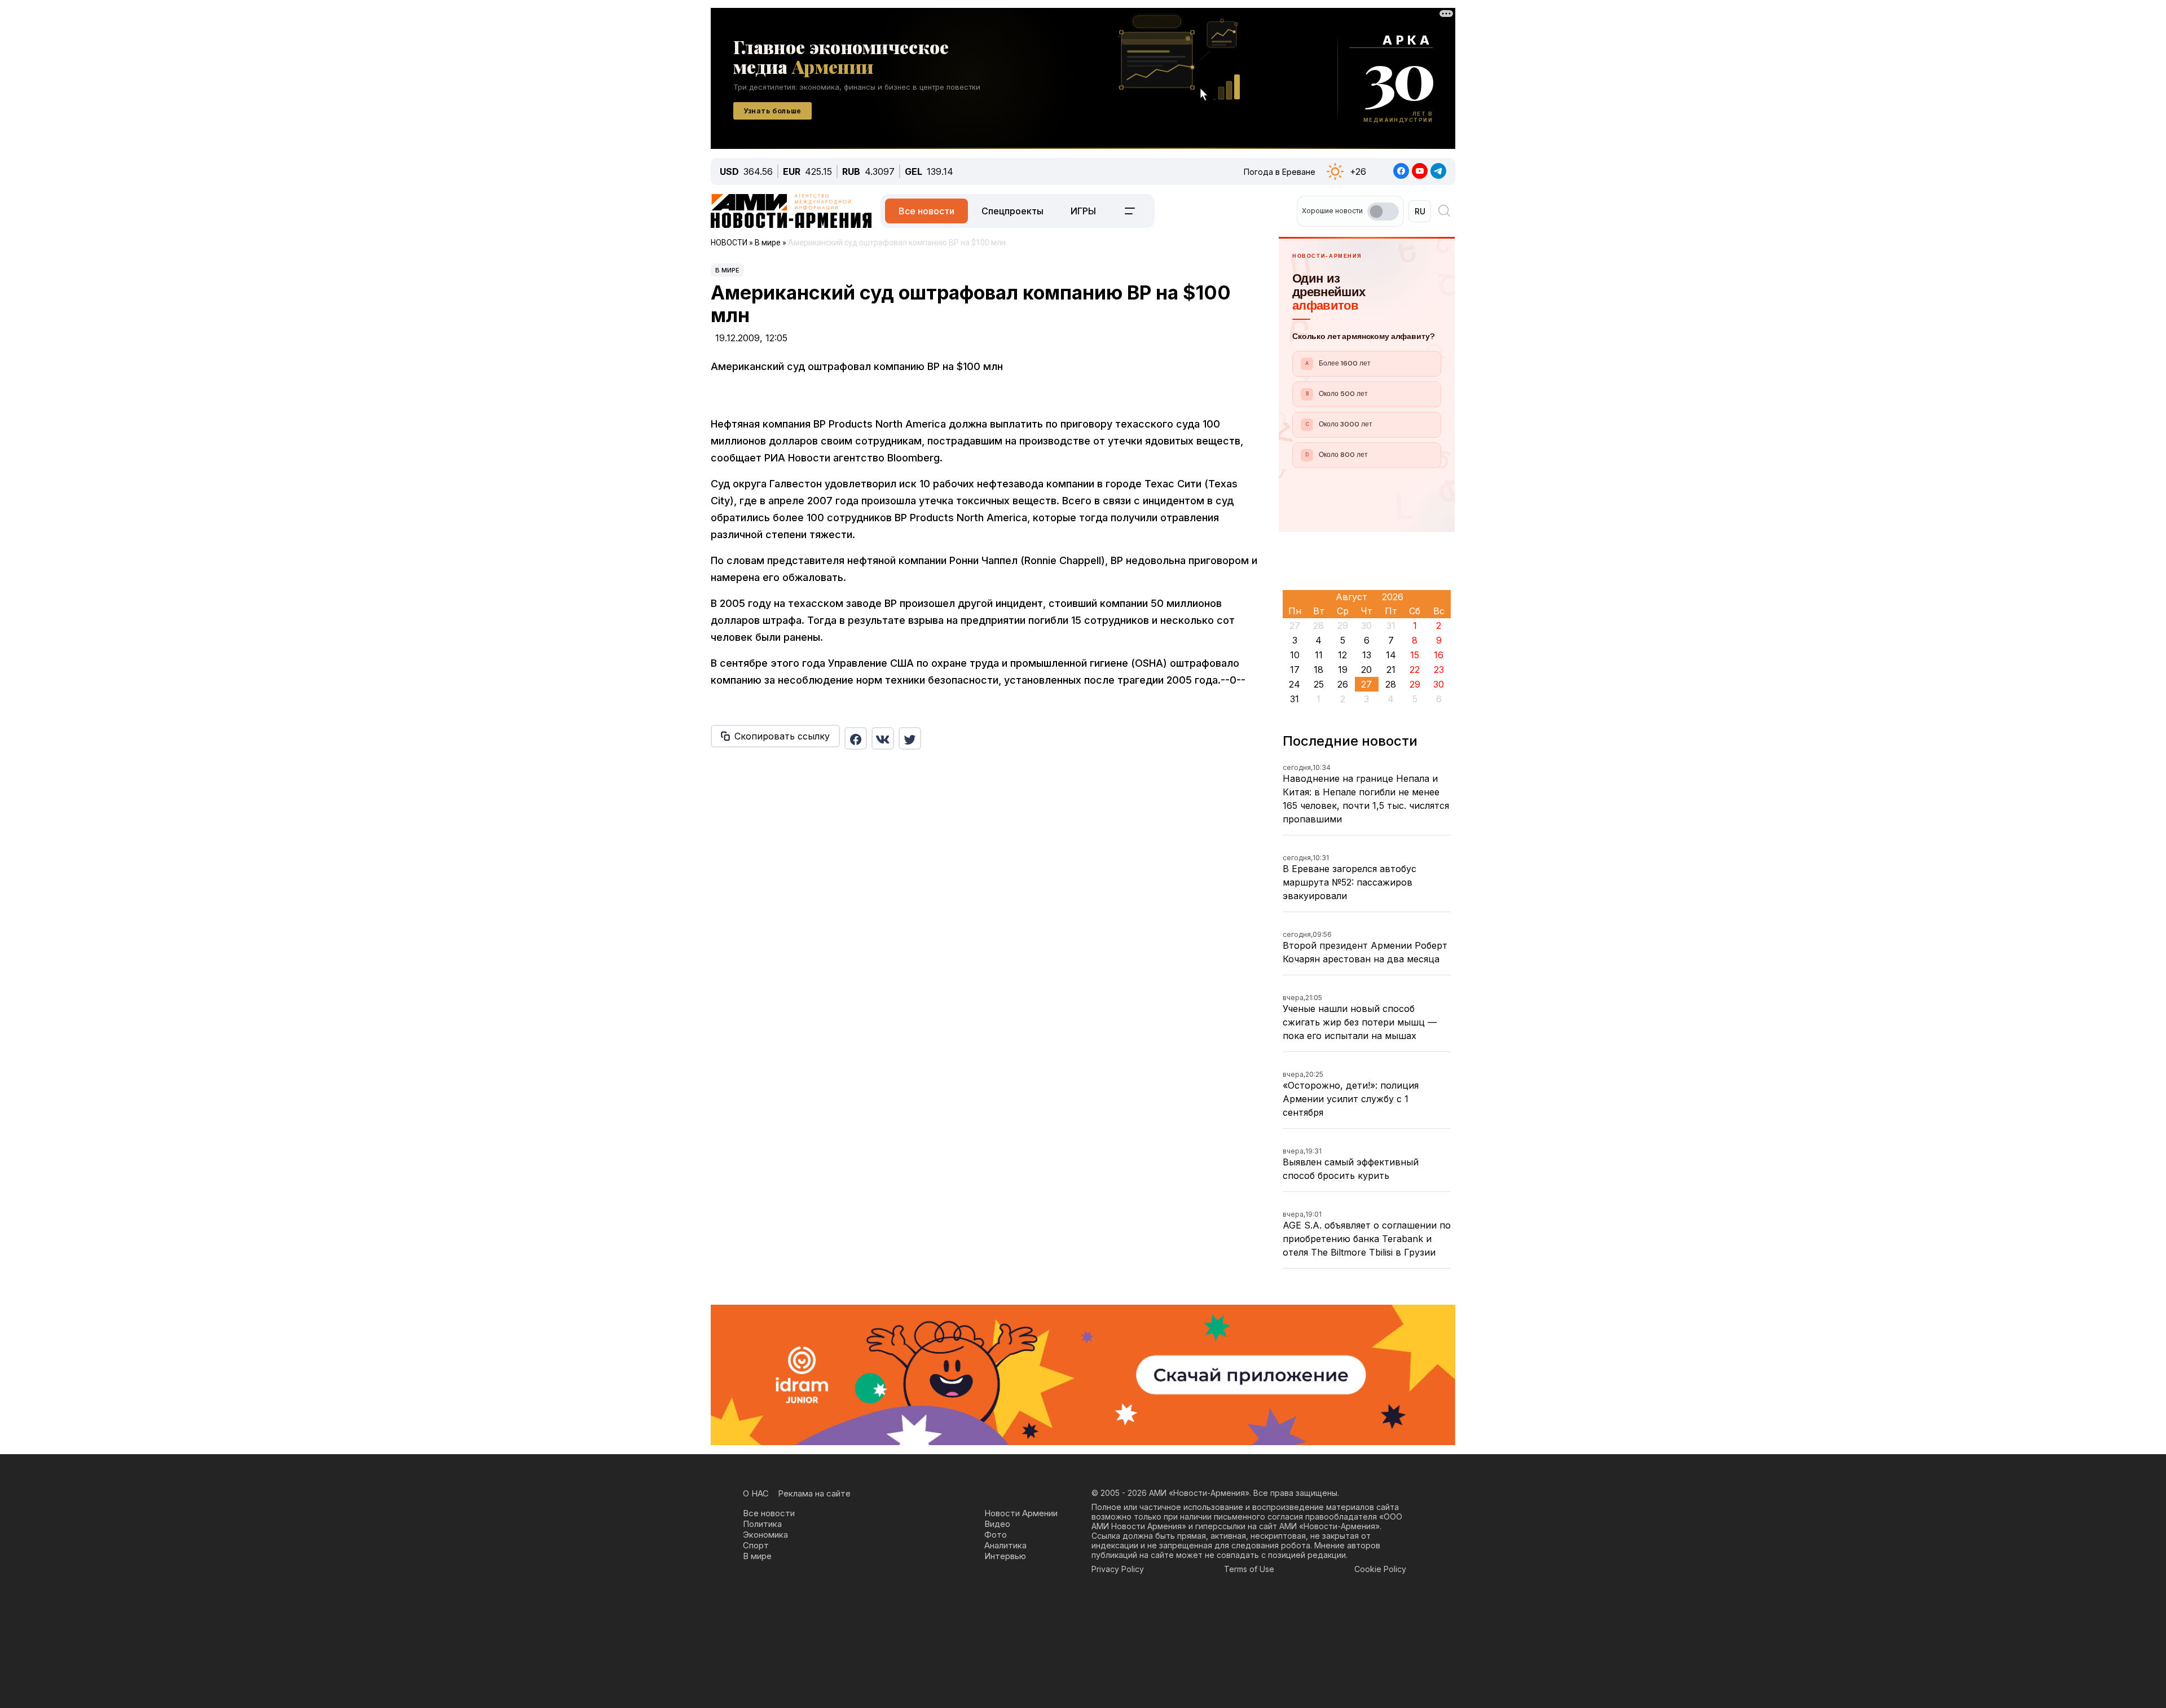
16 (1439, 655)
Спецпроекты (1012, 211)
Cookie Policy (1380, 1569)
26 (1343, 684)
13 (1367, 655)
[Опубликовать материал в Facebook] (856, 738)
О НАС (756, 1493)
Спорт (756, 1545)
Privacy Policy (1118, 1569)
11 (1319, 655)
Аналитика (1005, 1545)
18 (1318, 670)
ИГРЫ (1083, 211)
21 (1391, 670)
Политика (762, 1524)
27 (1366, 684)
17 (1295, 670)
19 (1343, 670)
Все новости (926, 211)
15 (1415, 655)
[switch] (1383, 212)
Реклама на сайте (814, 1493)
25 (1319, 684)
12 (1342, 655)
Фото (996, 1535)
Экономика (765, 1535)
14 (1391, 655)
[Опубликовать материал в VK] (883, 738)
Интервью (1005, 1556)
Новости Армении (1021, 1513)
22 (1415, 670)
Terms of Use (1249, 1569)
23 (1439, 670)
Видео (997, 1524)
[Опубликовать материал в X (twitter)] (910, 738)
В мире (727, 270)
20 (1366, 670)
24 (1295, 684)
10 (1295, 655)
